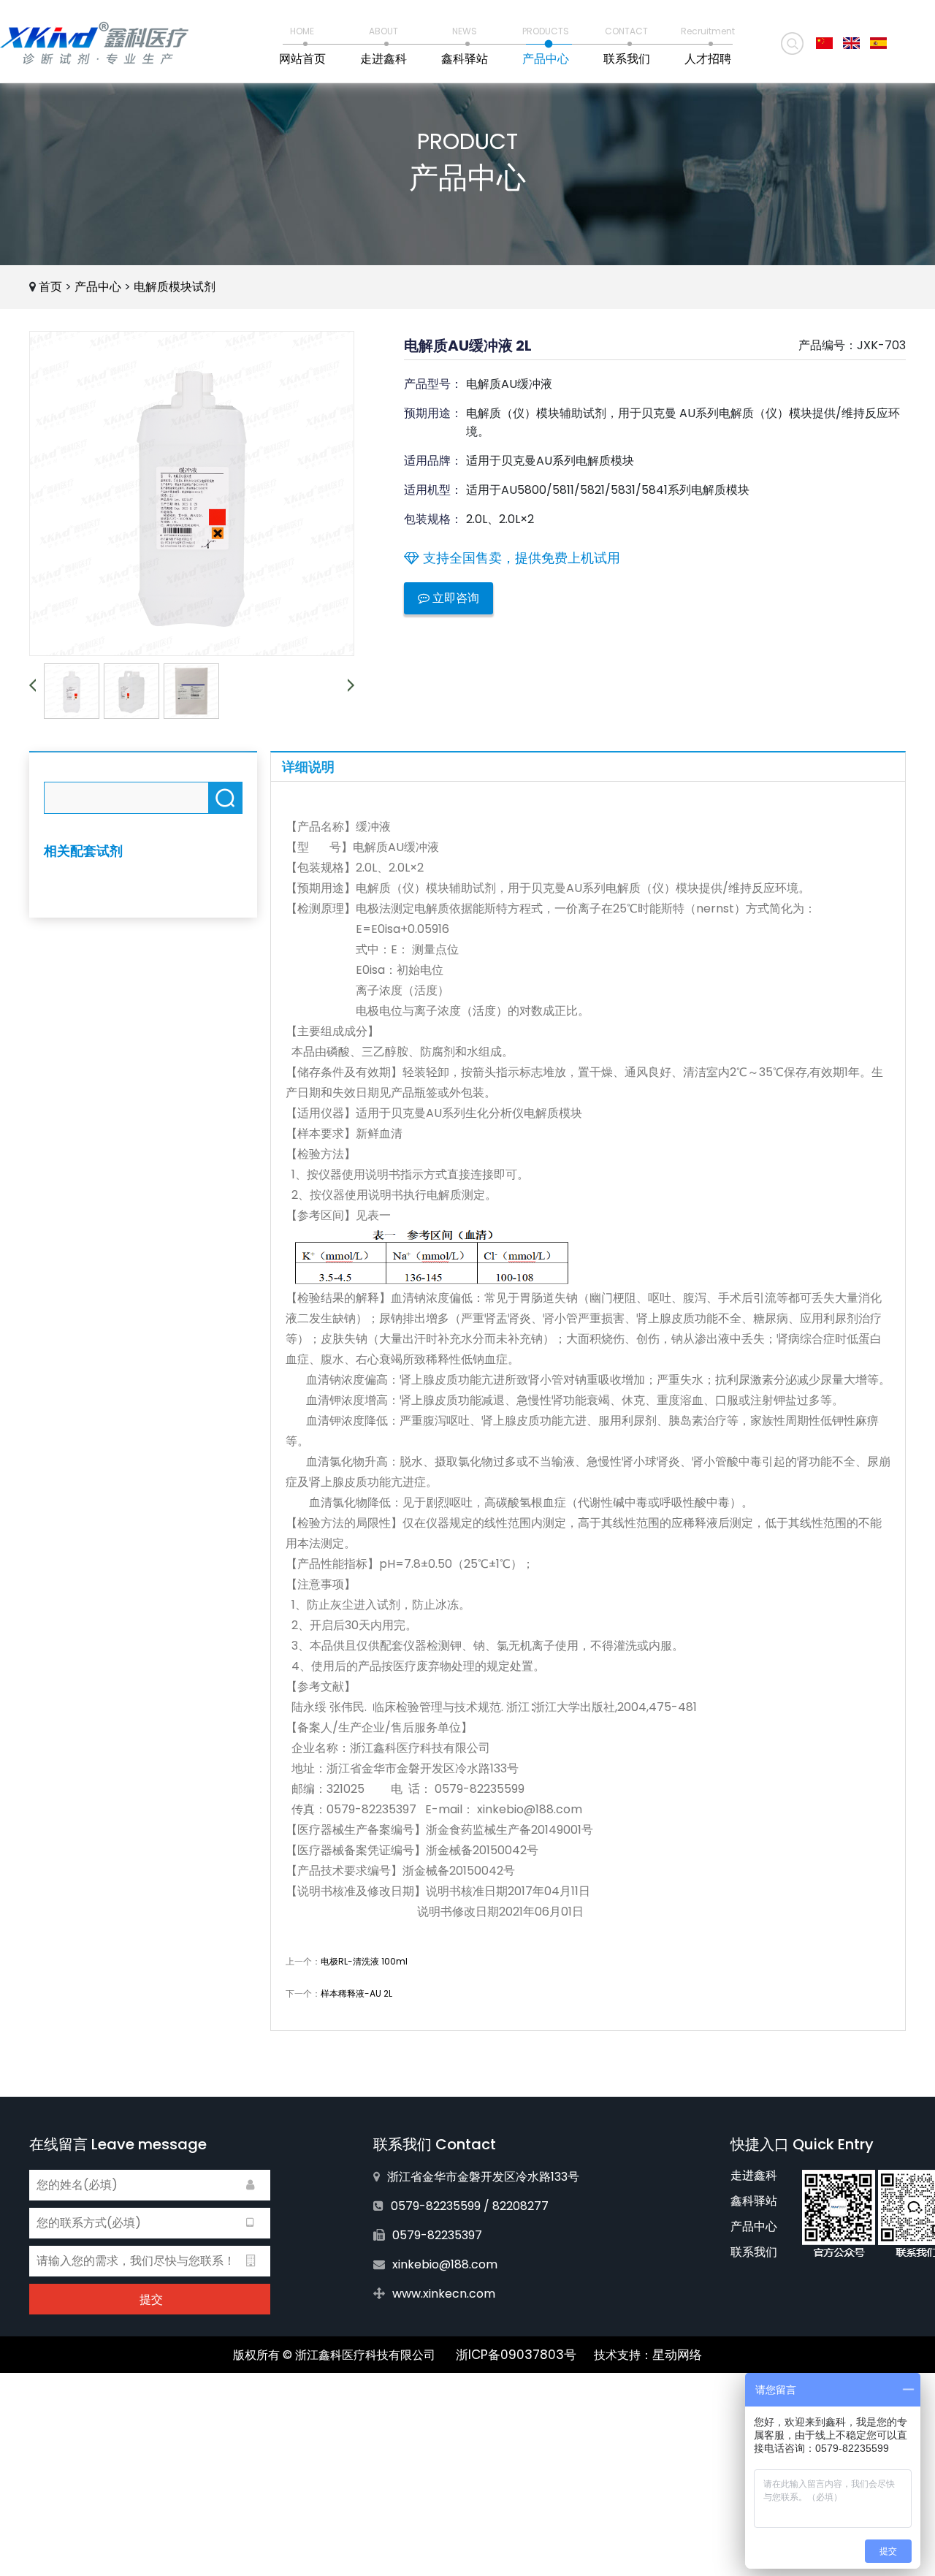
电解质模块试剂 (175, 287)
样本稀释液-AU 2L (356, 1993)
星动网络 (677, 2355)
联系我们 (754, 2252)
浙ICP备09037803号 (516, 2355)
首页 (50, 287)
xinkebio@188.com (445, 2264)
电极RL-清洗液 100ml (364, 1961)
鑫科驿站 (754, 2201)
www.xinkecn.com (444, 2294)
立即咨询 (454, 598)
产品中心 (98, 287)
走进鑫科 (754, 2175)
